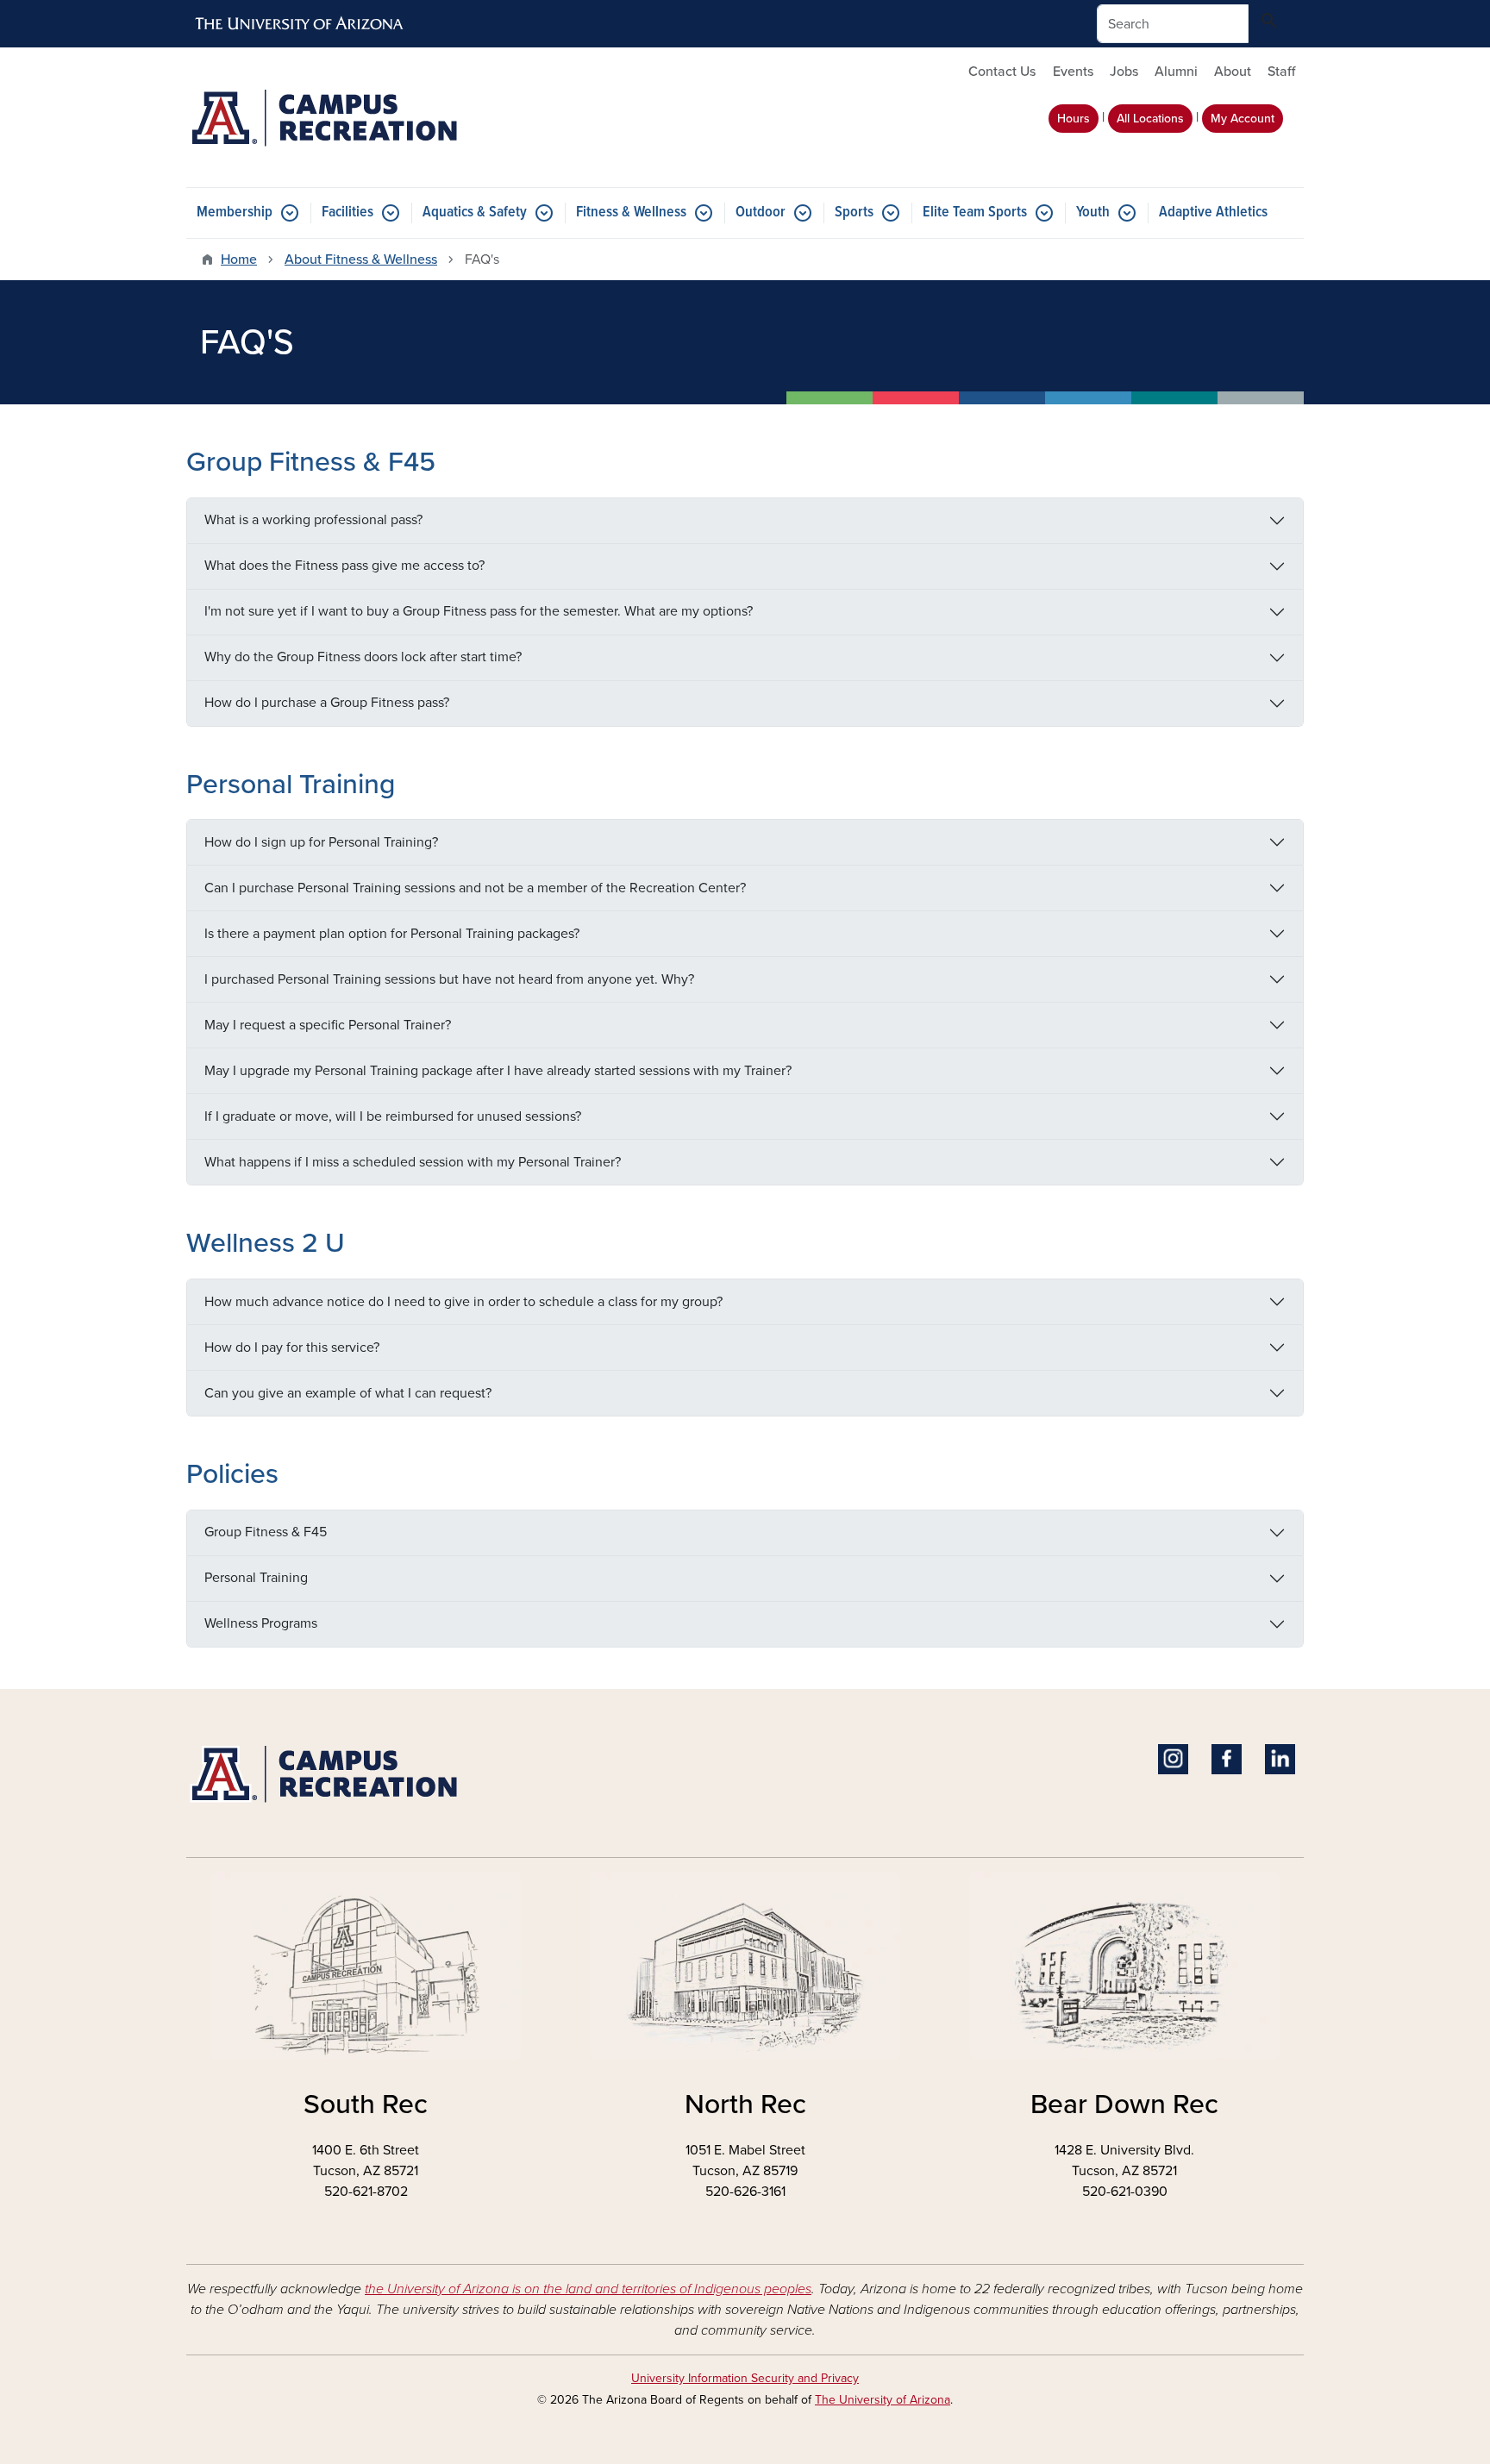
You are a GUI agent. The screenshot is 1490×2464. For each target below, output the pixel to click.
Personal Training (256, 1578)
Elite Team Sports (975, 213)
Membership (235, 213)
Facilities (347, 213)
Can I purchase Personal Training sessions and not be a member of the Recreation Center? (475, 888)
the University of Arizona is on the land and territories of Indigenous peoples (588, 2289)
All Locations (1150, 119)
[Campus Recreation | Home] (366, 117)
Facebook (1227, 1759)
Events (1073, 72)
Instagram (1173, 1759)
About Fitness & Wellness (361, 260)
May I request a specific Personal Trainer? (328, 1025)
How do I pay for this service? (292, 1348)
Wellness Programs (261, 1623)
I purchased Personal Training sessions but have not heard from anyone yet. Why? (449, 979)
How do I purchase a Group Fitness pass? (327, 703)
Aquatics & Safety (475, 213)
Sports (854, 213)
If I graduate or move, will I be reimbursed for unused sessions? (393, 1116)
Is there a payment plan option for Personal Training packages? (392, 934)
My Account (1243, 119)
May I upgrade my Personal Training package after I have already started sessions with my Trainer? (498, 1071)
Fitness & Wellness (631, 213)
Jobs (1124, 72)
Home (239, 260)
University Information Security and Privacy (745, 2378)
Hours (1074, 119)
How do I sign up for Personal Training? (321, 842)
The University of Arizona (883, 2400)
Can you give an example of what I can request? (348, 1393)
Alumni (1176, 72)
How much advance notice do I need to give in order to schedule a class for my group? (463, 1302)
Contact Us (1002, 72)
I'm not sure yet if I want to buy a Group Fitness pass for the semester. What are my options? (479, 611)
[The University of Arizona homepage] (300, 24)
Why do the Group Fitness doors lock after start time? (363, 657)
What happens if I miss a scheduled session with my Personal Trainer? (413, 1162)
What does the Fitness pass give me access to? (344, 566)
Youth (1093, 213)
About (1233, 72)
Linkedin (1280, 1759)
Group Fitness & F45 (266, 1532)
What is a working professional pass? (313, 520)
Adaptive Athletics (1213, 213)
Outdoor (761, 213)
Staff (1281, 72)
